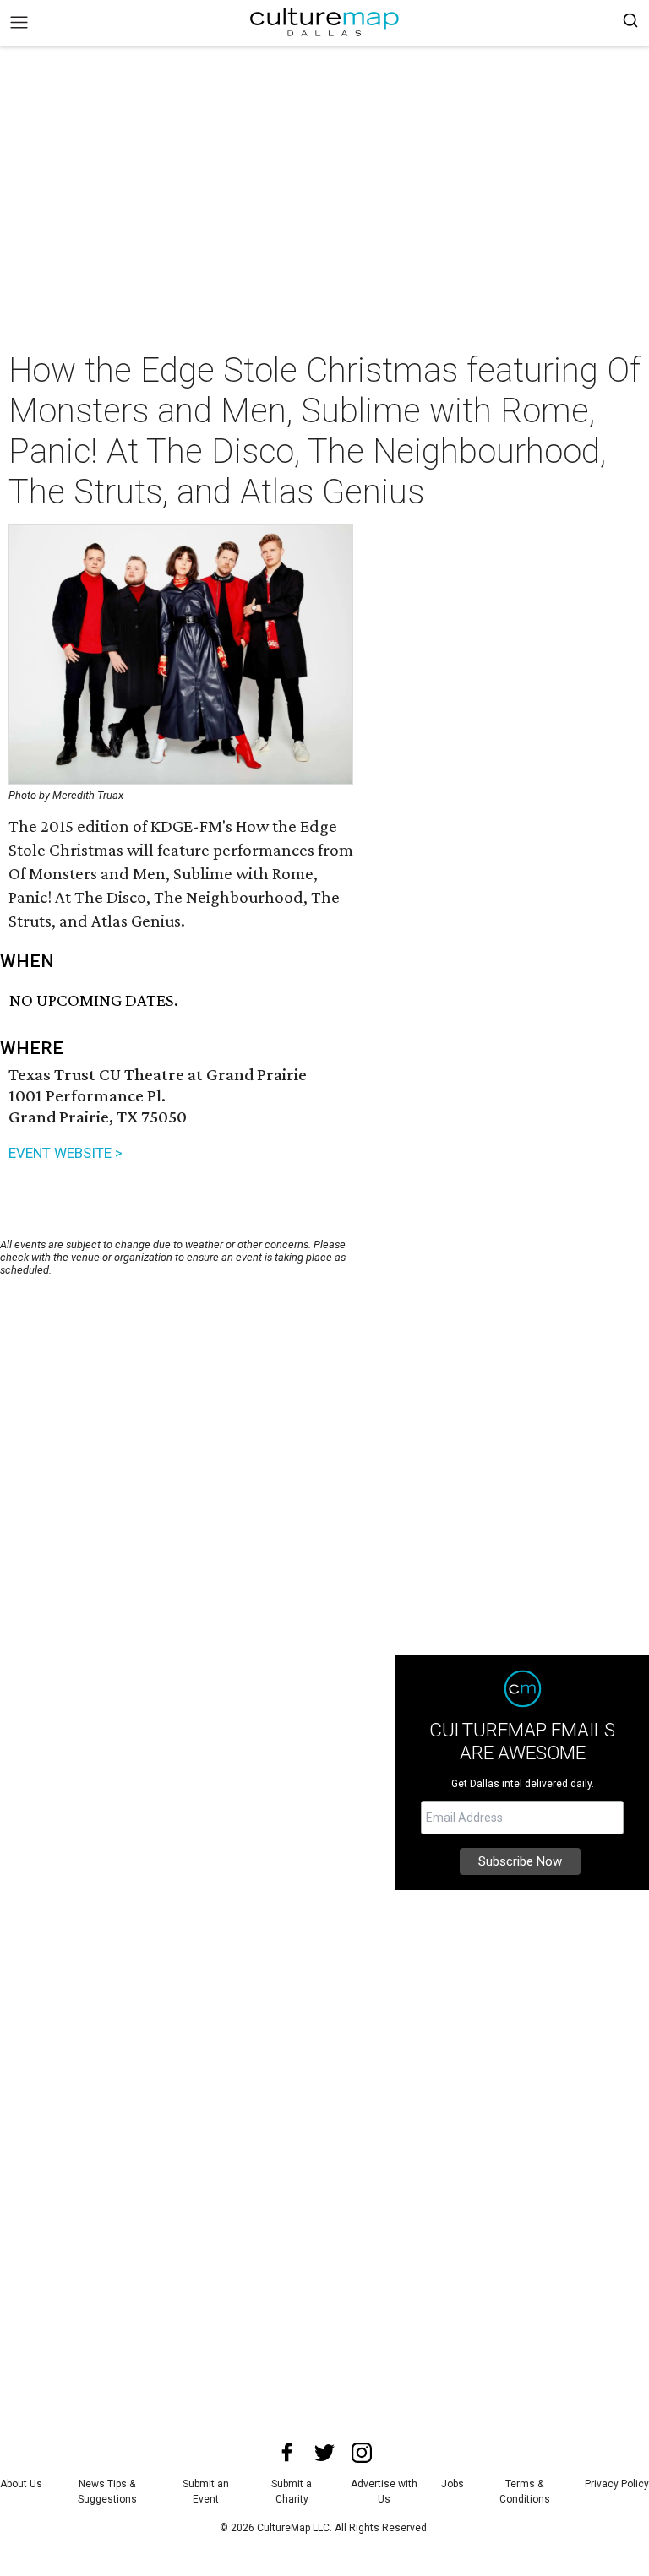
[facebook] (287, 2453)
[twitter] (324, 2453)
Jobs (453, 2484)
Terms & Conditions (525, 2492)
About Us (21, 2484)
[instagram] (362, 2453)
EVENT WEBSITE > (65, 1153)
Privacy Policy (617, 2484)
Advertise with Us (384, 2492)
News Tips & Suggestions (107, 2492)
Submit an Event (206, 2492)
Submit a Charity (292, 2492)
